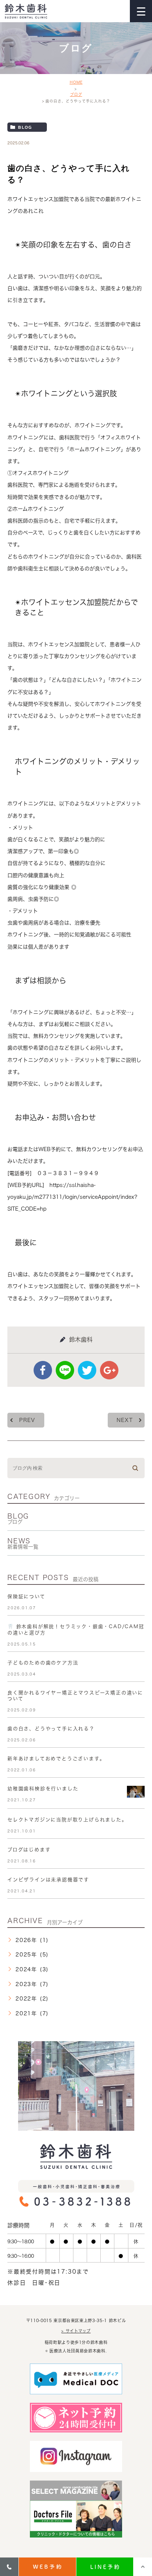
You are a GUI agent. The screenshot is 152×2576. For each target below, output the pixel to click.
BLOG (18, 1519)
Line (65, 1370)
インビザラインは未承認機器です (48, 1880)
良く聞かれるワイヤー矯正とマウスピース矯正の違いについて (75, 1696)
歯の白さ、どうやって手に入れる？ (51, 1729)
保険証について (26, 1596)
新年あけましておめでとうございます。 (56, 1759)
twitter (87, 1370)
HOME (76, 82)
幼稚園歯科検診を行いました (43, 1789)
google (109, 1370)
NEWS (23, 1543)
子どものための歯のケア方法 (43, 1663)
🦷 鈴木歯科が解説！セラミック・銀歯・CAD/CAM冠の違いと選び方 (76, 1630)
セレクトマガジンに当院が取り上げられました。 (67, 1820)
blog (25, 127)
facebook (43, 1370)
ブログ (76, 94)
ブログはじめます (29, 1850)
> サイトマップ (76, 2331)
